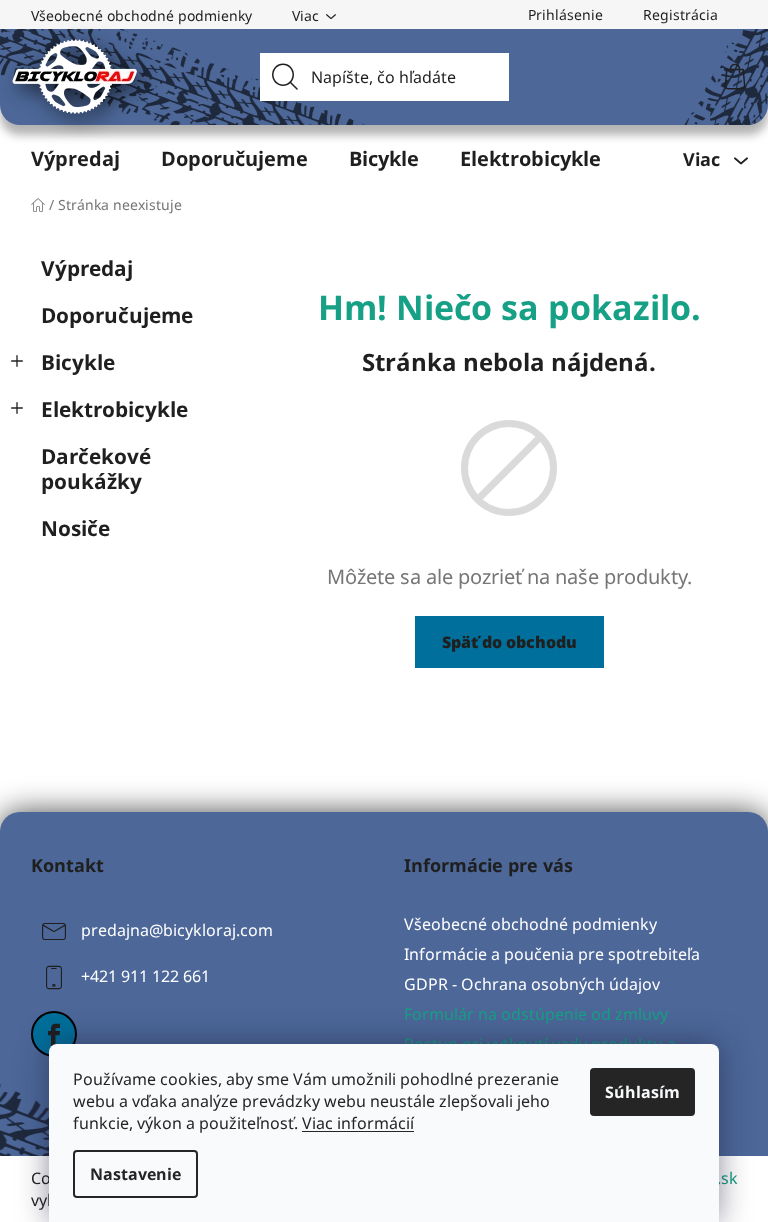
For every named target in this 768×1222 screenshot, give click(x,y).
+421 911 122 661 (145, 976)
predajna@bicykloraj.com (177, 930)
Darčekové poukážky (96, 468)
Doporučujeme (117, 315)
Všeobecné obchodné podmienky (141, 15)
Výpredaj (87, 268)
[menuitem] (75, 159)
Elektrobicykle (114, 409)
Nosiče (75, 528)
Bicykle (78, 362)
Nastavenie (135, 1174)
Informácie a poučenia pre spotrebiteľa (552, 954)
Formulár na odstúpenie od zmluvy (536, 1014)
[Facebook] (54, 1034)
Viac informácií (358, 1123)
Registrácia (680, 14)
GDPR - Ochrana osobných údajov (532, 984)
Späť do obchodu (509, 642)
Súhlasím (642, 1092)
